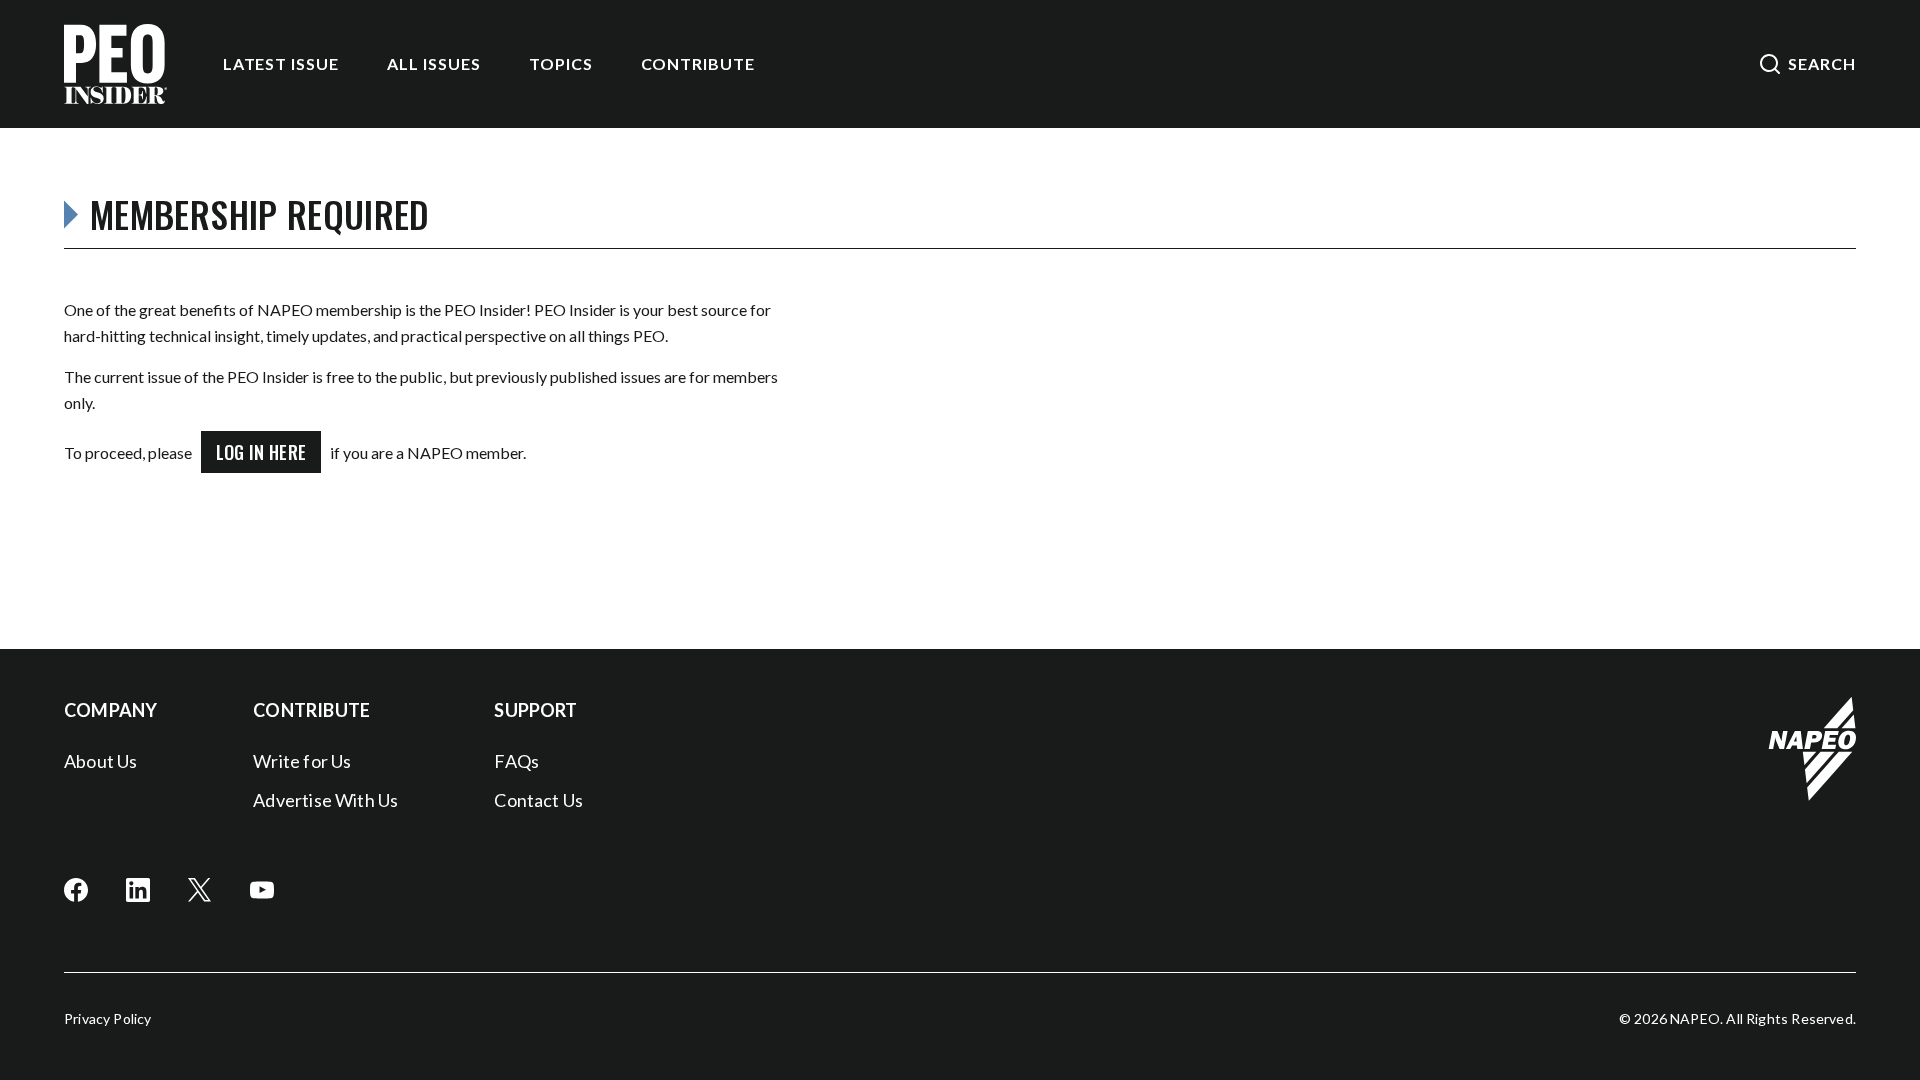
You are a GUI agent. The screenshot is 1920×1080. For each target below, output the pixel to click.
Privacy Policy (108, 1018)
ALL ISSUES (434, 63)
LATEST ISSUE (281, 63)
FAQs (516, 761)
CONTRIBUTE (698, 63)
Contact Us (538, 800)
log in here (261, 452)
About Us (100, 761)
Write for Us (302, 761)
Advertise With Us (325, 800)
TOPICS (561, 63)
